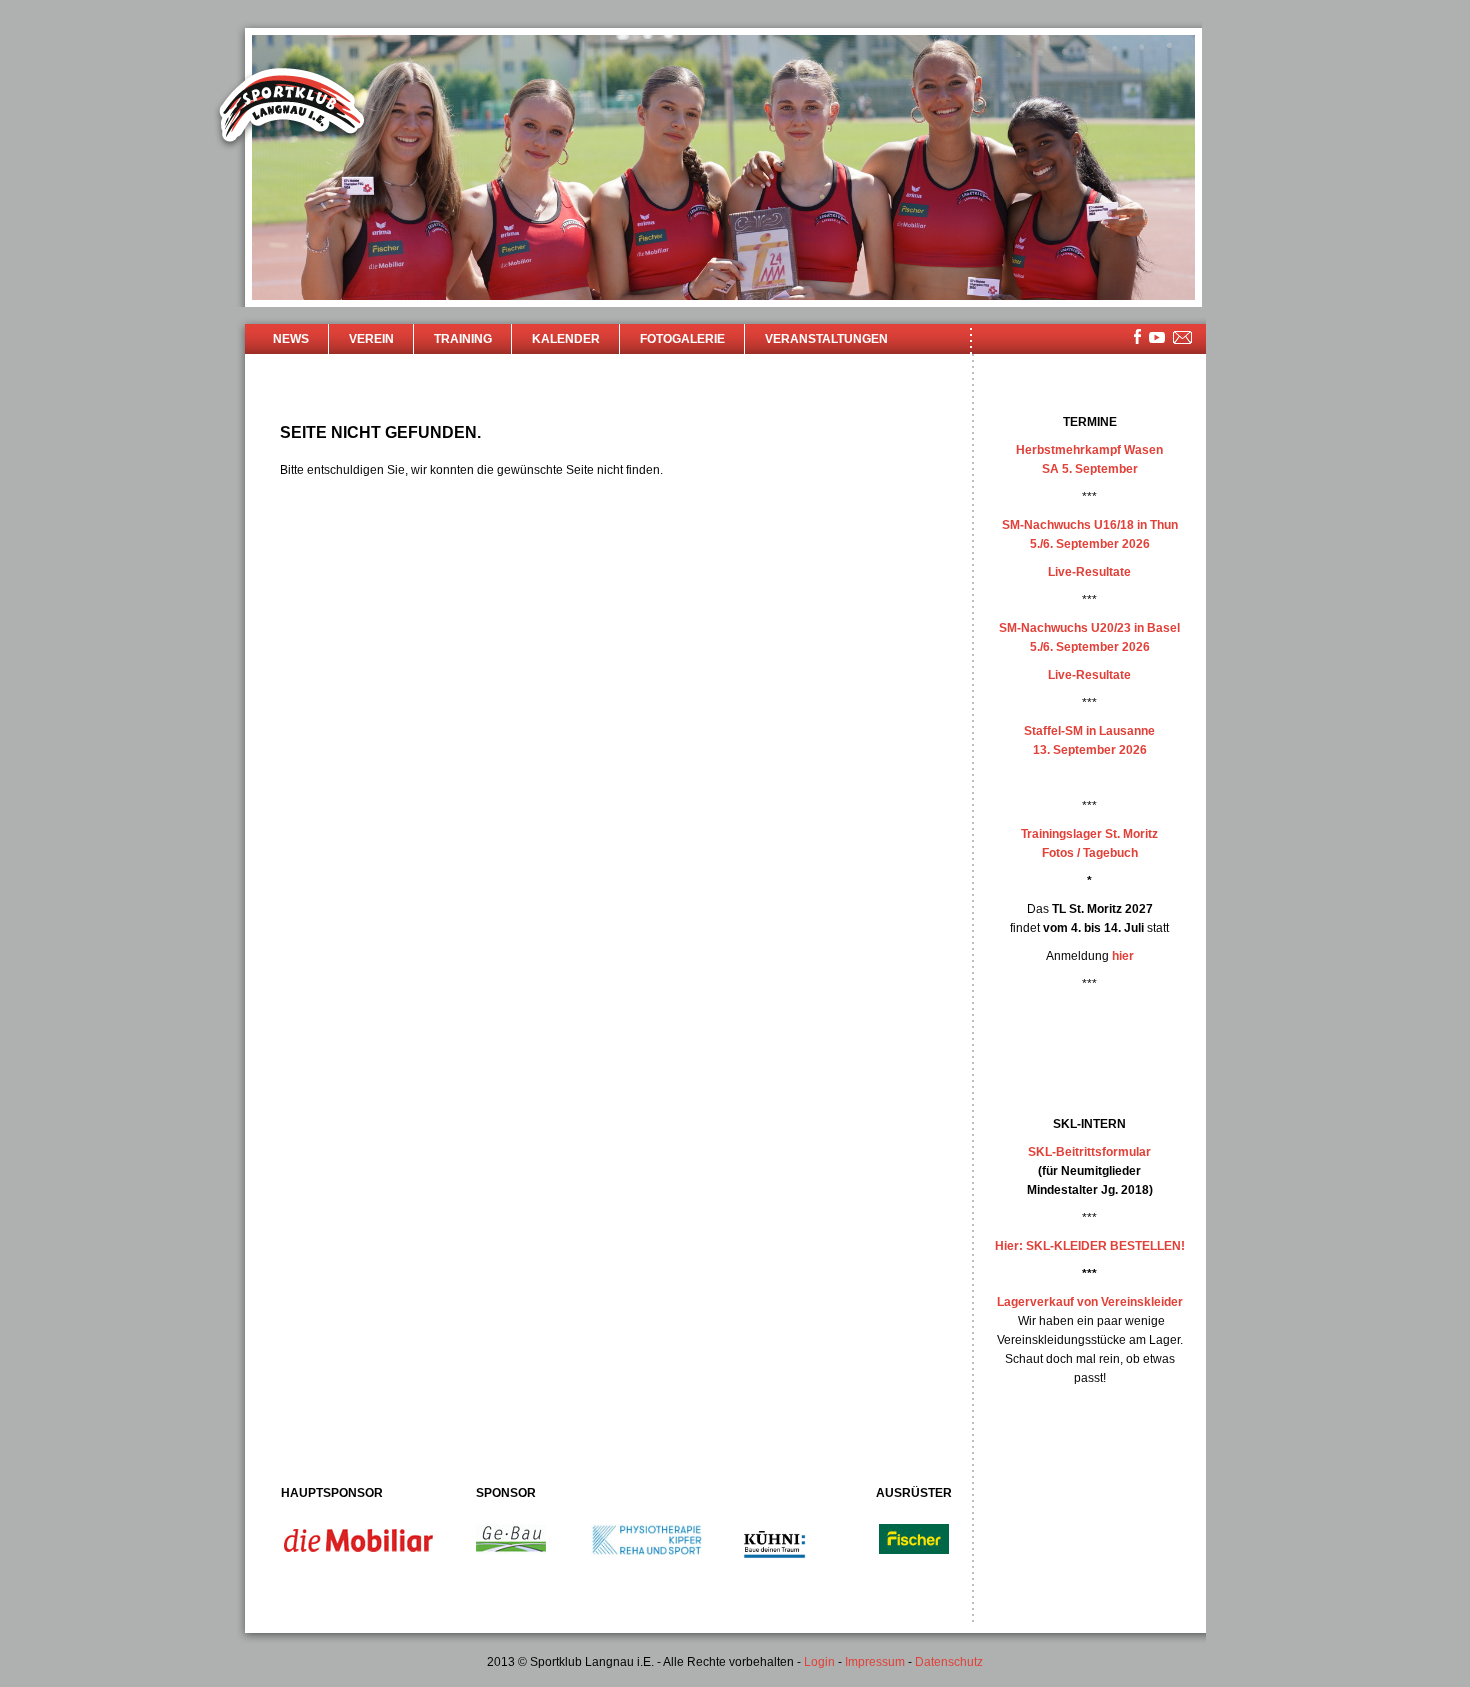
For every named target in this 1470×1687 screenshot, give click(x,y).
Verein (371, 339)
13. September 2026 (1090, 750)
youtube (1157, 337)
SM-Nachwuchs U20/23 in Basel (1089, 628)
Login (819, 1662)
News (291, 339)
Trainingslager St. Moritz (1089, 834)
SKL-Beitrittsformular (1089, 1152)
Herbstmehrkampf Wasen (1089, 450)
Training (463, 339)
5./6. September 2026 (1090, 544)
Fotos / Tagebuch (1090, 853)
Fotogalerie (682, 339)
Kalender (566, 339)
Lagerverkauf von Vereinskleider (1090, 1302)
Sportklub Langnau (292, 108)
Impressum (875, 1662)
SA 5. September (1090, 469)
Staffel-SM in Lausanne (1089, 731)
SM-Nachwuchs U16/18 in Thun (1090, 525)
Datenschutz (949, 1662)
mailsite (1183, 338)
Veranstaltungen (826, 339)
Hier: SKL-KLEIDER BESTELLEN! (1090, 1246)
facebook (1137, 336)
